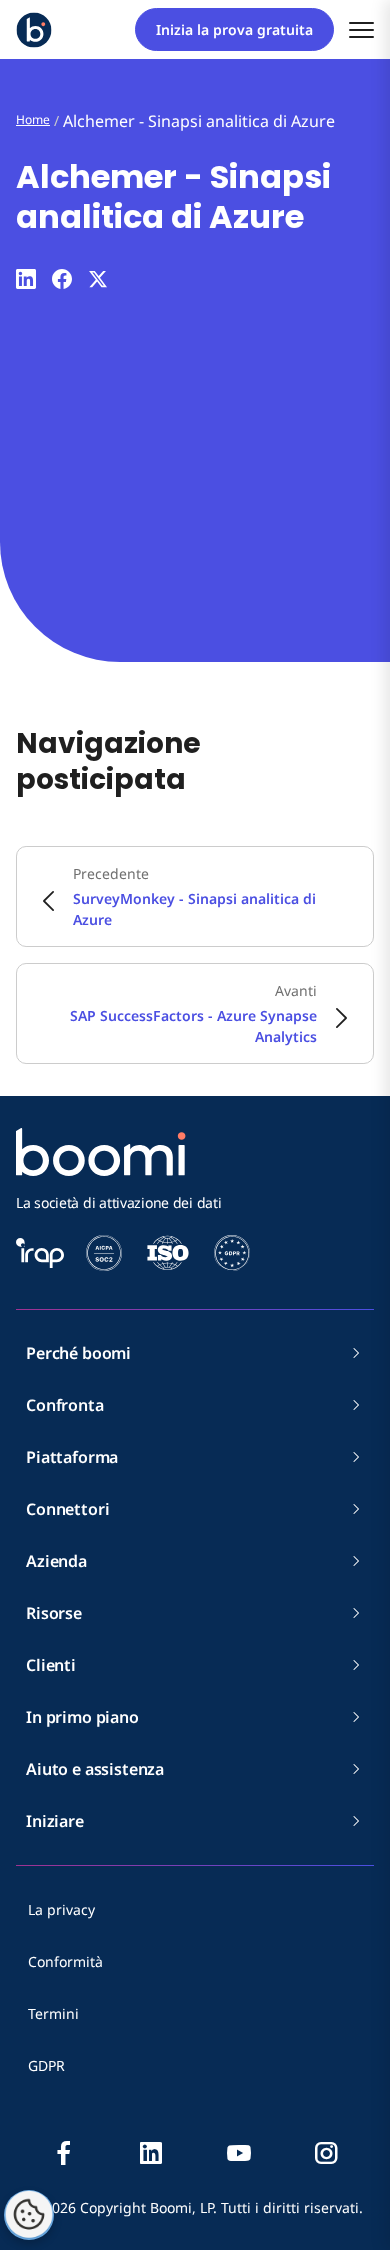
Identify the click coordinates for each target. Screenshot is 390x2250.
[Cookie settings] (29, 2215)
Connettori (67, 1509)
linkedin (151, 2153)
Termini (53, 2013)
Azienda (56, 1561)
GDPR (46, 2065)
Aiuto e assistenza (95, 1769)
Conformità (65, 1961)
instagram (326, 2153)
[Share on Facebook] (62, 279)
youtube (239, 2153)
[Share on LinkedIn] (26, 279)
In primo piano (82, 1717)
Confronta (65, 1405)
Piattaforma (72, 1457)
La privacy (61, 1909)
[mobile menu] (361, 29)
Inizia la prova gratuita (234, 29)
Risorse (54, 1613)
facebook (64, 2153)
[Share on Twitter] (98, 279)
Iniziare (55, 1821)
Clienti (51, 1665)
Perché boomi (78, 1353)
